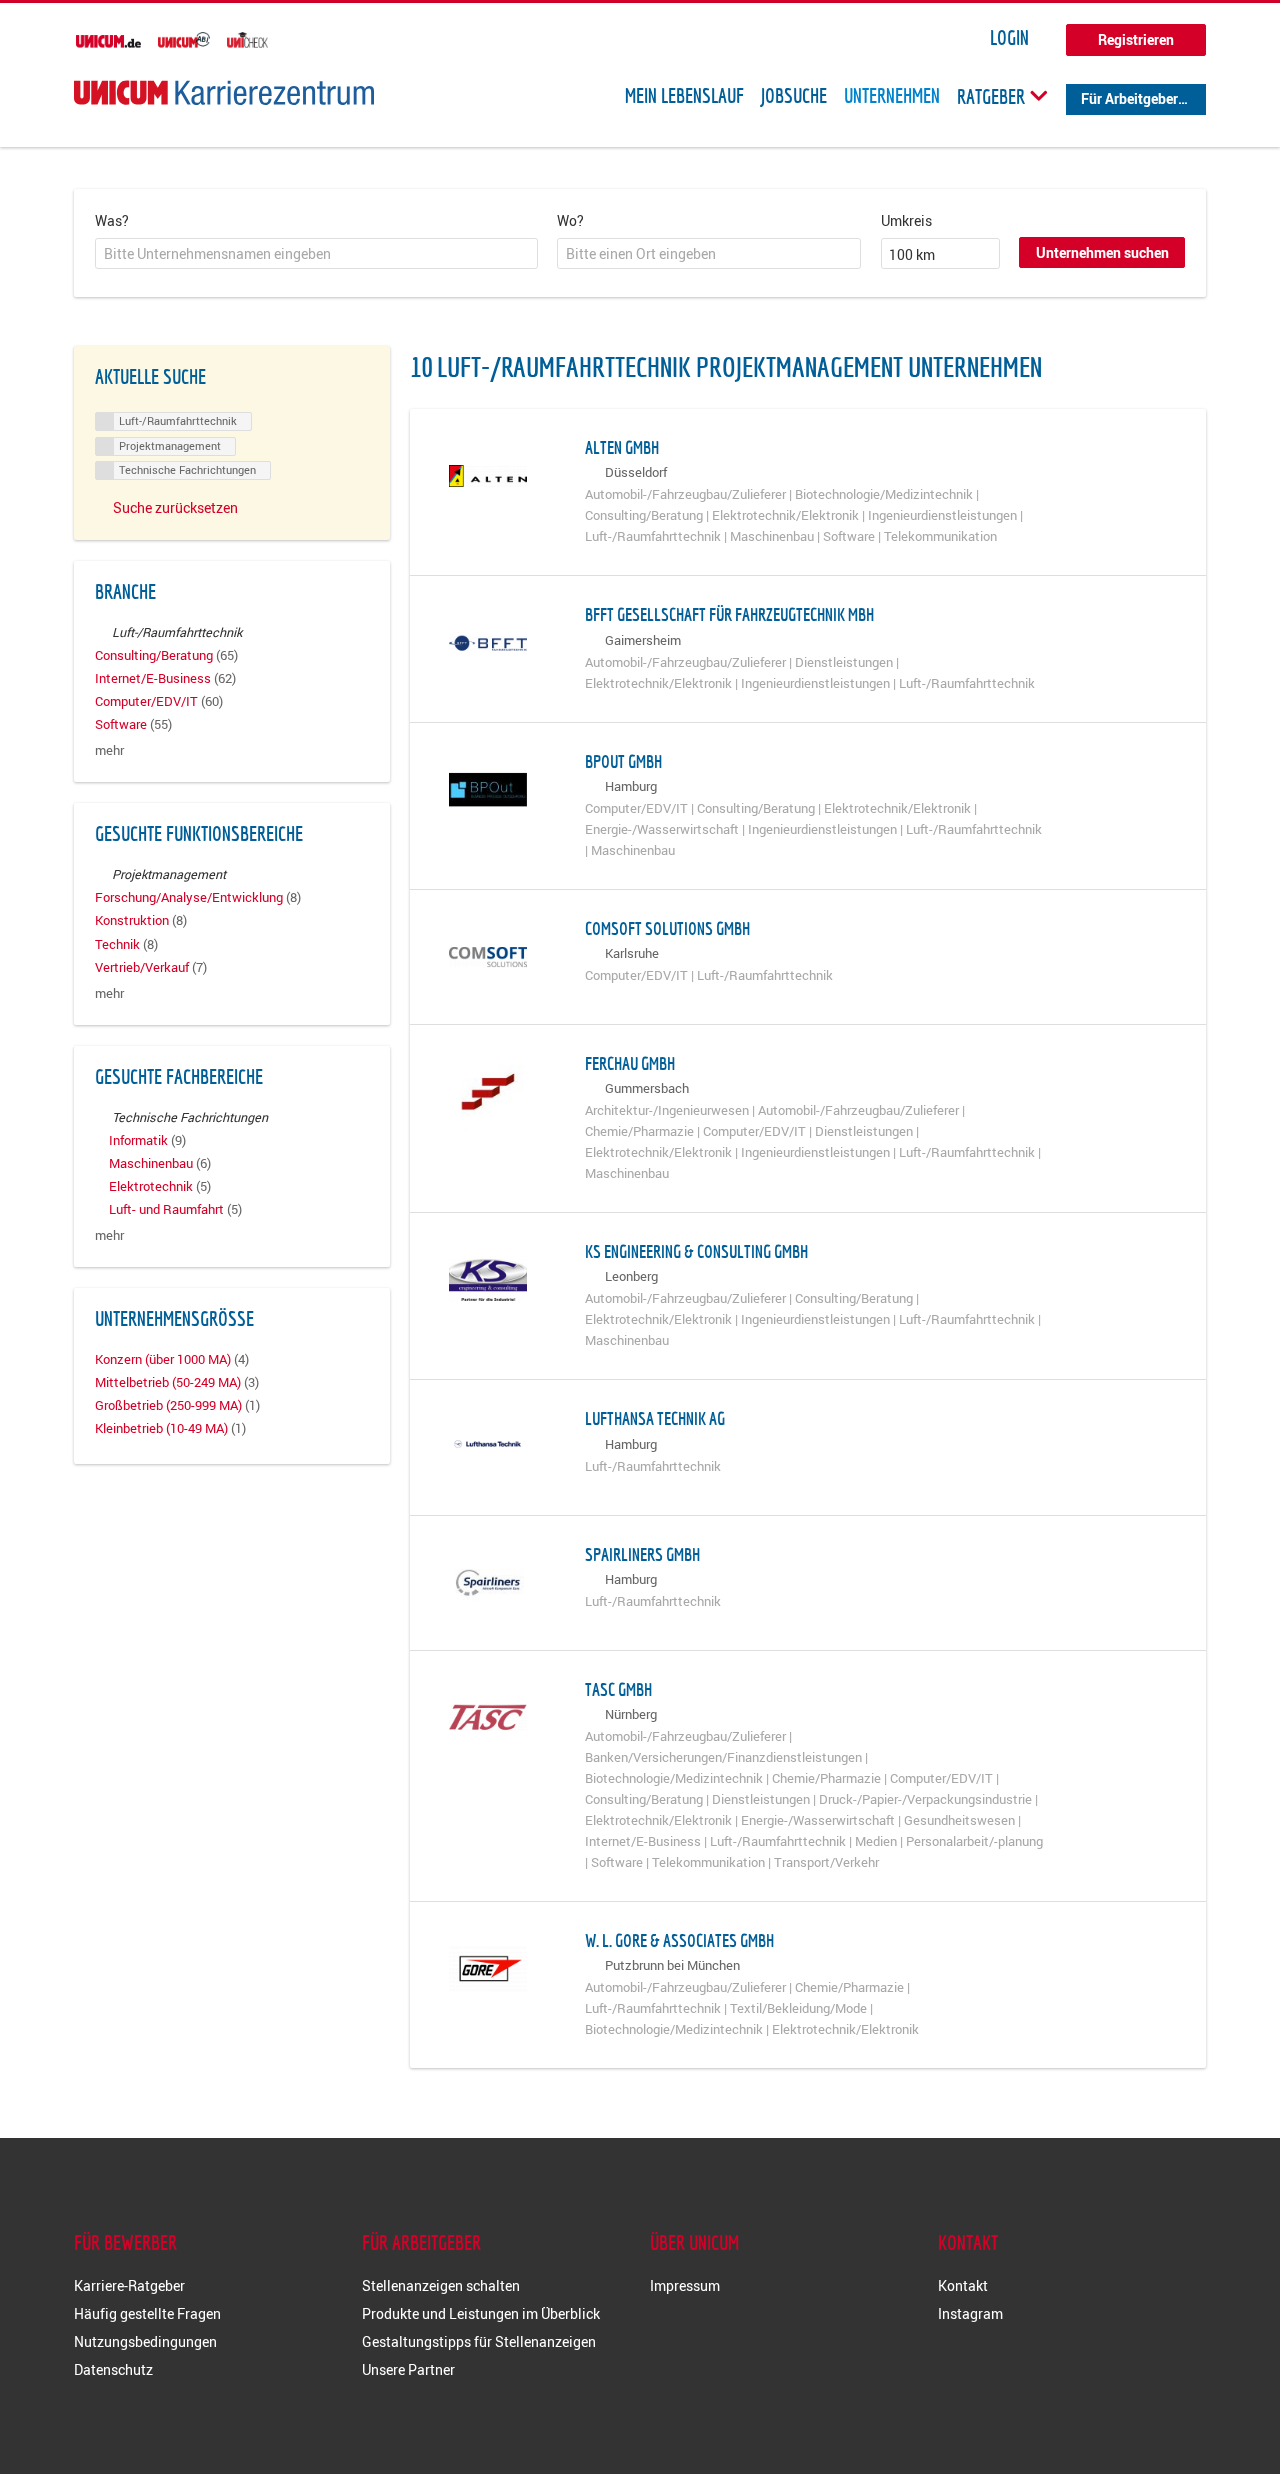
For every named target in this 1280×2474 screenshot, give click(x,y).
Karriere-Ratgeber (129, 2285)
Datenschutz (113, 2369)
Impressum (685, 2285)
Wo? (570, 220)
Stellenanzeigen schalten (441, 2285)
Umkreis (906, 220)
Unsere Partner (408, 2369)
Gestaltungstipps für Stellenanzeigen (479, 2341)
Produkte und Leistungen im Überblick (481, 2313)
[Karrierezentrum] (224, 92)
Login (1009, 38)
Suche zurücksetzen (175, 507)
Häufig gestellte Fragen (147, 2313)
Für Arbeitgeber (1129, 98)
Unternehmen (892, 96)
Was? (112, 220)
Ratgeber (993, 96)
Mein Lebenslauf (684, 96)
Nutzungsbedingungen (145, 2341)
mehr (109, 750)
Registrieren (1136, 39)
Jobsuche (794, 96)
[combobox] (316, 254)
